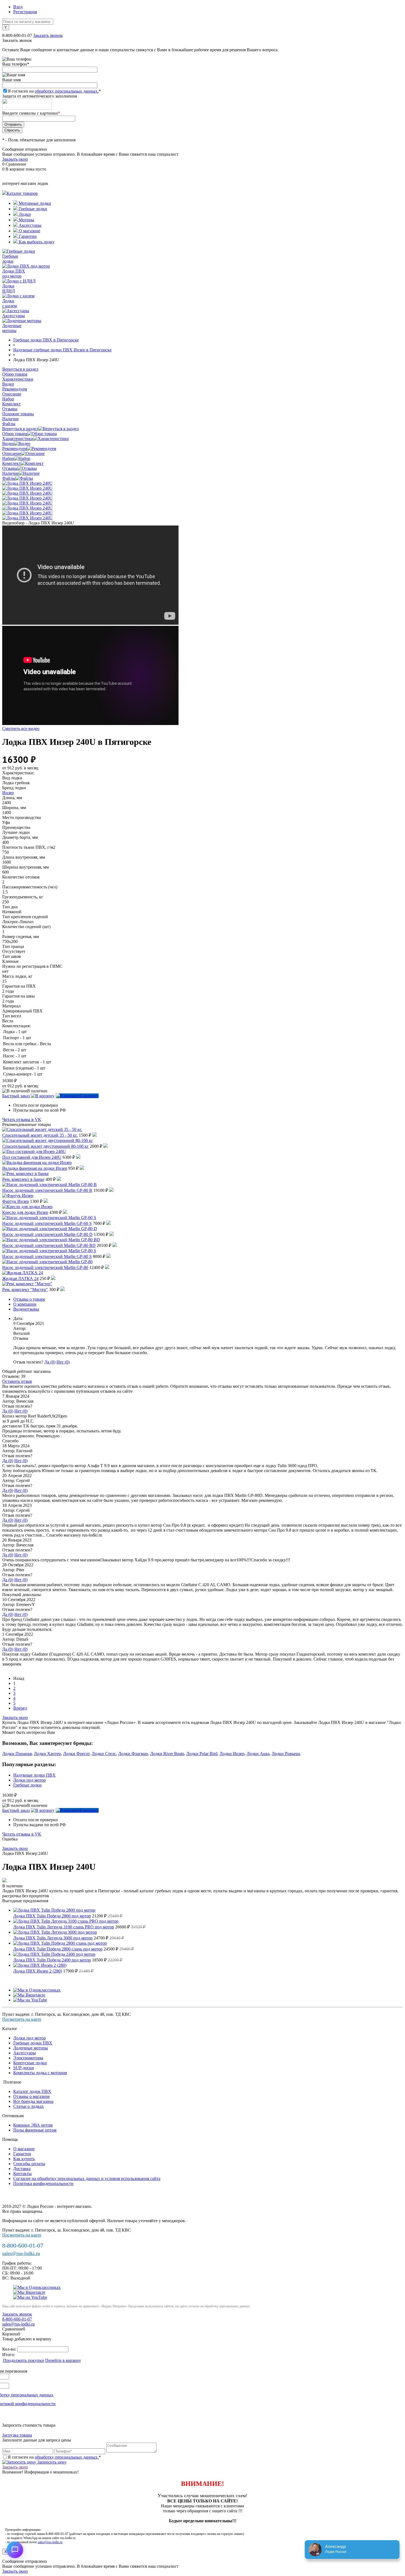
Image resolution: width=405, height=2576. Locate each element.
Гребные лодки (32, 209)
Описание (12, 453)
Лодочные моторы (31, 2048)
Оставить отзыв (17, 1381)
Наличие (10, 473)
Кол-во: (10, 2349)
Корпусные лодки (30, 2063)
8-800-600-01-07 (17, 35)
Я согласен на (54, 91)
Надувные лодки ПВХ (34, 1775)
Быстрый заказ (16, 1096)
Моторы (26, 220)
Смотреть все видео (21, 728)
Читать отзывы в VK (22, 1119)
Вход (18, 7)
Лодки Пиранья (17, 1754)
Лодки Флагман (133, 1754)
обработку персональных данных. (67, 91)
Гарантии (27, 236)
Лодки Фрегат (76, 1754)
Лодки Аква (258, 1754)
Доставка (22, 2169)
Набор (8, 458)
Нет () (63, 1362)
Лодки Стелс (104, 1754)
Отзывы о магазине (32, 2096)
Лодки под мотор (29, 1780)
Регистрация (25, 12)
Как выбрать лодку (36, 242)
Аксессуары (29, 225)
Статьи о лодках (29, 2106)
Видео (8, 444)
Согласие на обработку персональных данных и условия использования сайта (87, 2178)
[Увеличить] (27, 483)
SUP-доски (24, 2068)
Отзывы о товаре (29, 1299)
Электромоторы (28, 2058)
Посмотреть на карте (22, 2019)
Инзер (8, 793)
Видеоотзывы (26, 1309)
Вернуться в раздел (20, 429)
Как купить (24, 2159)
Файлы (9, 478)
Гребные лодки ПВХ (33, 2043)
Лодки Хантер (47, 1754)
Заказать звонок (48, 35)
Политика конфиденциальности (43, 2183)
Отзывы (10, 468)
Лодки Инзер (232, 1754)
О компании (25, 1304)
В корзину (89, 1096)
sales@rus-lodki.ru (21, 2253)
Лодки (24, 214)
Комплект (11, 463)
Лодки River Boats (167, 1754)
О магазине (29, 231)
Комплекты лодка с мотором (40, 2073)
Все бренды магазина (33, 2101)
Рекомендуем (15, 448)
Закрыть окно (15, 159)
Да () (50, 1362)
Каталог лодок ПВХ (32, 2091)
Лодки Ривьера (286, 1754)
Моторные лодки (34, 203)
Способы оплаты (29, 2164)
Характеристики (18, 439)
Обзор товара (15, 434)
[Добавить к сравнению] (43, 1096)
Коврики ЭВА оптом (33, 2125)
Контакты (22, 2174)
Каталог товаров (22, 193)
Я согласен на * (54, 2457)
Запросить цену (51, 2462)
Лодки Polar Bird (202, 1754)
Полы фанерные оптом (35, 2130)
